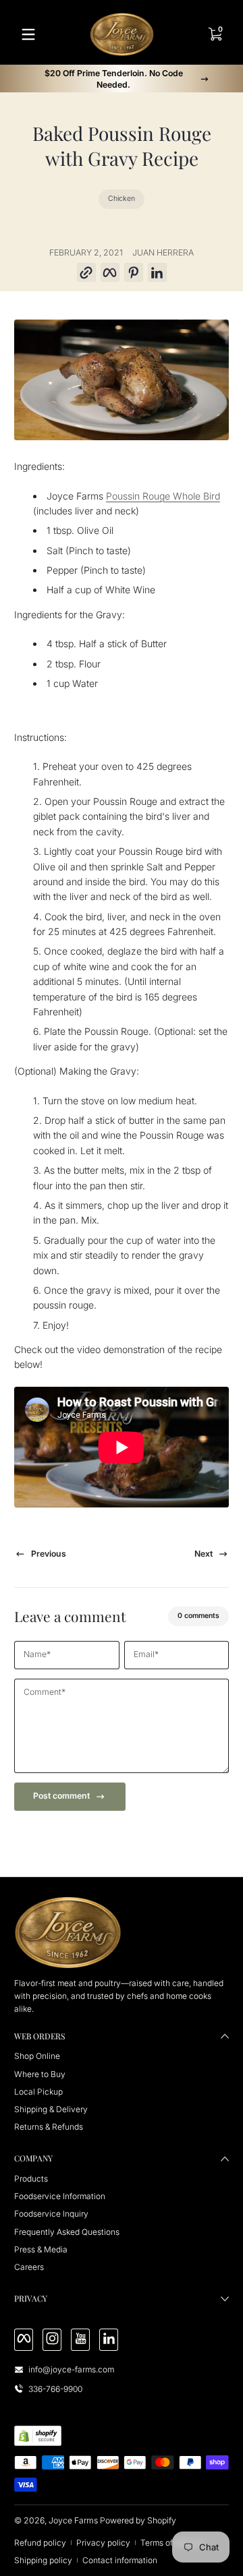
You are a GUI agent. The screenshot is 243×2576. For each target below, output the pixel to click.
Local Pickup (38, 2092)
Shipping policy (43, 2560)
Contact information (120, 2560)
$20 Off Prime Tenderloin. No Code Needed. (114, 79)
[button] (86, 273)
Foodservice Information (60, 2196)
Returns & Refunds (49, 2127)
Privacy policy (103, 2543)
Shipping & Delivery (51, 2109)
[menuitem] (122, 2056)
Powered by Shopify (138, 2520)
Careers (29, 2267)
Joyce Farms (73, 2520)
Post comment (61, 1796)
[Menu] (28, 34)
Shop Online (37, 2056)
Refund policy (40, 2543)
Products (31, 2179)
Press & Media (41, 2249)
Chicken (122, 199)
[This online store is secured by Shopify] (38, 2436)
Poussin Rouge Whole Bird (163, 496)
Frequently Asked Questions (67, 2232)
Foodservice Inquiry (51, 2214)
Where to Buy (40, 2074)
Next (204, 1554)
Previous (49, 1554)
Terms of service (171, 2543)
